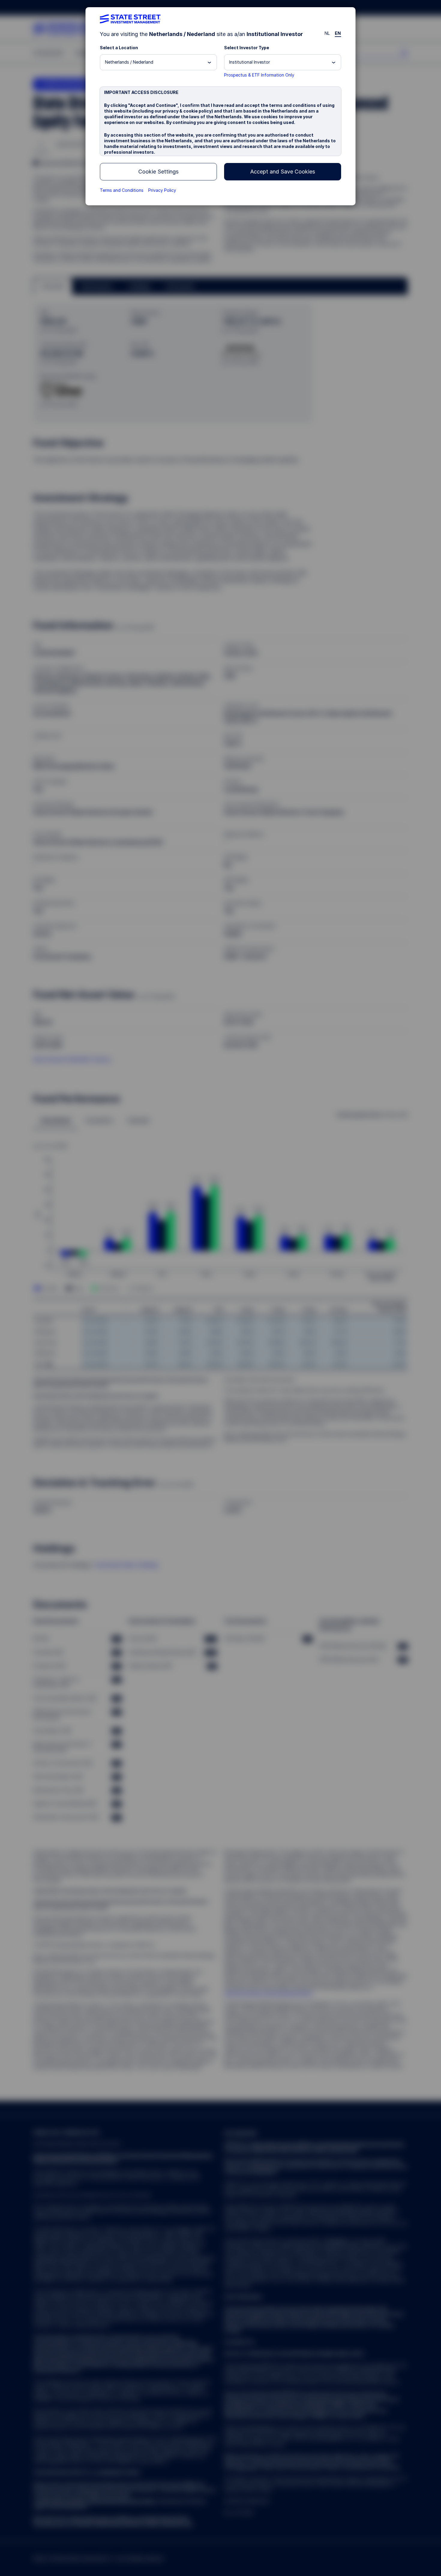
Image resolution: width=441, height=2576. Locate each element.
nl (327, 33)
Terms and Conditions (122, 190)
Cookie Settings (158, 172)
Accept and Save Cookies (283, 172)
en (338, 33)
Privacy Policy (162, 190)
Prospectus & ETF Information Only (259, 75)
